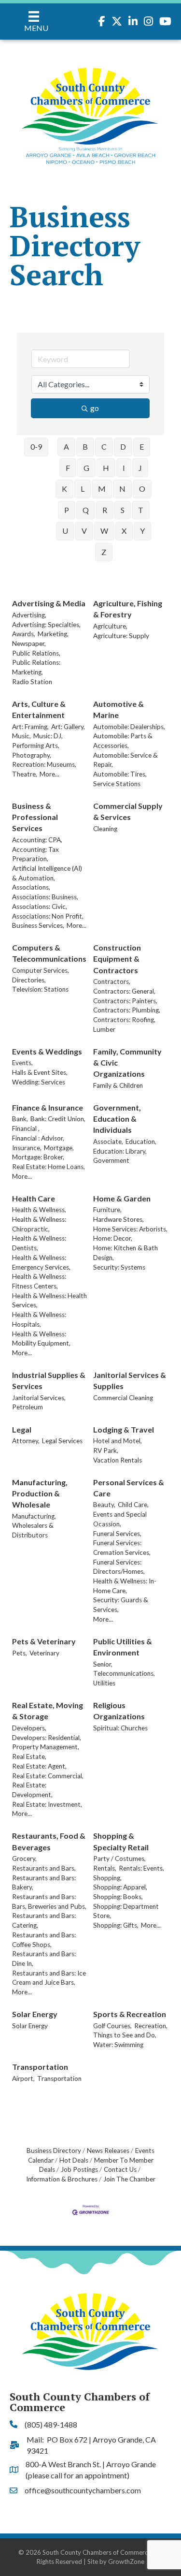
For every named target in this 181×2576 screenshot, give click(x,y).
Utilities (104, 1683)
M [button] (102, 489)
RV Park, (106, 1450)
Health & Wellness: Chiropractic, (39, 1224)
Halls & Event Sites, (40, 1072)
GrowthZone (126, 2561)
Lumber (104, 1029)
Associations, (31, 887)
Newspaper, (29, 644)
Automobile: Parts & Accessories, (123, 741)
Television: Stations (40, 989)
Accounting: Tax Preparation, (35, 854)
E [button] (142, 446)
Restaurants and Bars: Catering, (44, 1920)
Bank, (20, 1119)
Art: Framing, (30, 727)
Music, (21, 736)
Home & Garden (122, 1198)
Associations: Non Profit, (48, 916)
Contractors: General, (124, 991)
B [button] (85, 446)
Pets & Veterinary (44, 1641)
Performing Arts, (36, 746)
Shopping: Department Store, (126, 1911)
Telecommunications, (124, 1673)
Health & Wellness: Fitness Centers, (39, 1281)
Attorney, (26, 1441)
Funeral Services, (117, 1534)
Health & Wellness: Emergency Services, (41, 1262)
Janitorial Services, (39, 1398)
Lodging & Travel (124, 1429)
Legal (22, 1429)
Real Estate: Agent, (39, 1766)
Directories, (29, 980)
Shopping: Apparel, (120, 1887)
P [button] (67, 510)
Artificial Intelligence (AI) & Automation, (47, 873)
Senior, (103, 1664)
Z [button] (104, 552)
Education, (141, 1142)
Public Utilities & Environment (123, 1647)
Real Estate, (29, 1756)
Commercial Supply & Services (128, 811)
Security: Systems (119, 1267)
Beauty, (104, 1505)
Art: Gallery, (68, 727)
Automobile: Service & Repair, (125, 760)
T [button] (141, 510)
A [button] (66, 446)
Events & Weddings (47, 1051)
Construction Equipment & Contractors (117, 959)
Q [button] (86, 510)
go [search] (95, 408)
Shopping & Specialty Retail (121, 1841)
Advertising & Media (49, 603)
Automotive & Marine (118, 709)
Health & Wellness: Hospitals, (39, 1319)
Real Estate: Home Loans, (49, 1167)
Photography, (32, 755)
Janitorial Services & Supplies (130, 1380)
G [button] (86, 468)
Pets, (20, 1653)
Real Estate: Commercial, (48, 1776)
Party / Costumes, (119, 1859)
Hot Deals (74, 2160)
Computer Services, (41, 970)
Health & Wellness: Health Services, (49, 1301)
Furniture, (107, 1210)
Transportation (40, 2067)
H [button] (106, 468)
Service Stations (117, 784)
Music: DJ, (48, 736)
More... (49, 774)
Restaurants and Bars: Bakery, (44, 1883)
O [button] (142, 489)
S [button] (123, 510)
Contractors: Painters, (125, 1001)
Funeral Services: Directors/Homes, (119, 1567)
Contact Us (120, 2169)
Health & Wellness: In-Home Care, (125, 1586)
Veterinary (44, 1653)
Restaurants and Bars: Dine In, (44, 1959)
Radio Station (32, 682)
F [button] (68, 468)
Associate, (108, 1142)
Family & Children (118, 1085)
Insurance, (27, 1148)
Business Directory (54, 2151)
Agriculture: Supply (121, 636)
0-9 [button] (36, 446)
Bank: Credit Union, (58, 1119)
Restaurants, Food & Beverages (49, 1841)
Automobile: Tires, (120, 774)
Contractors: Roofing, (124, 1020)
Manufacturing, (34, 1516)
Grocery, (24, 1859)
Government (111, 1160)
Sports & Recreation (130, 2014)
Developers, (29, 1728)
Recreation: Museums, (44, 764)
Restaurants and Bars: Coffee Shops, (44, 1940)
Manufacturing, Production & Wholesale (40, 1493)
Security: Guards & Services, (121, 1605)
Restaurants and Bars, (44, 1868)
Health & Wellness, (39, 1210)
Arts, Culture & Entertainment (39, 709)
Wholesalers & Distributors (33, 1530)
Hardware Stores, (118, 1219)
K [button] (64, 489)
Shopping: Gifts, (116, 1925)
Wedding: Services (39, 1082)
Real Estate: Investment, (47, 1804)
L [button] (83, 489)
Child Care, (133, 1505)
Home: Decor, (113, 1238)
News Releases (108, 2151)
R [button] (105, 510)
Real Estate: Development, (32, 1790)
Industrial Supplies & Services (49, 1380)
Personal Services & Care (129, 1488)
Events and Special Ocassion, (120, 1519)
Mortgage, (59, 1148)
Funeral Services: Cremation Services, (122, 1548)
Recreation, (151, 2026)
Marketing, (53, 634)
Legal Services (62, 1441)
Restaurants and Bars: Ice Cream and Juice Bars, (49, 1978)
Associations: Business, (45, 897)
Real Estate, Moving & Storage (48, 1711)
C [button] (104, 446)
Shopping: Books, (118, 1897)
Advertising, (29, 615)
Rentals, (105, 1868)
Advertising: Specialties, (46, 625)
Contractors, (112, 981)
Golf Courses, (112, 2026)
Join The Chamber (129, 2179)
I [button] (124, 468)
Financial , (26, 1128)
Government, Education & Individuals (117, 1119)
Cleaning (105, 829)
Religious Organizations (119, 1711)
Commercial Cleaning (123, 1398)
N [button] (122, 489)
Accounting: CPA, (37, 840)
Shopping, (107, 1878)
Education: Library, (120, 1151)
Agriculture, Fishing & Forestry (128, 609)
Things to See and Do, (125, 2035)
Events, (22, 1063)
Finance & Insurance (48, 1107)
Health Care (34, 1198)
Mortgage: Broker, (38, 1157)
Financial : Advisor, (38, 1138)
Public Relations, (36, 653)
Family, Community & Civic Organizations (127, 1062)
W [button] (104, 531)
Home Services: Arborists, (130, 1229)
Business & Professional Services (35, 817)
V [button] (84, 531)
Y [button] (142, 531)
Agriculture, (110, 626)
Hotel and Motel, (118, 1441)
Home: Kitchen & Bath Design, (125, 1253)
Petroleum (28, 1407)
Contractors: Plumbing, (127, 1010)
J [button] (140, 468)
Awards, (24, 634)
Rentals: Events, (141, 1868)
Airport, (23, 2078)
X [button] (124, 531)
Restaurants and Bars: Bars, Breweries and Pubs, (49, 1902)
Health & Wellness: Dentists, (39, 1243)
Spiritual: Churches (120, 1728)
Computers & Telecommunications (49, 953)
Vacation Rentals (118, 1460)
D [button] (123, 446)
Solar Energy (35, 2014)
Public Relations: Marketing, (36, 667)
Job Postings (79, 2169)
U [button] (65, 531)
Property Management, (46, 1747)
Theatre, (25, 774)
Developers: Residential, (47, 1738)
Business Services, (38, 925)
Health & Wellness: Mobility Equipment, (41, 1339)
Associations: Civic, (40, 907)
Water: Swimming (118, 2045)
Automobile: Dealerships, (129, 727)
